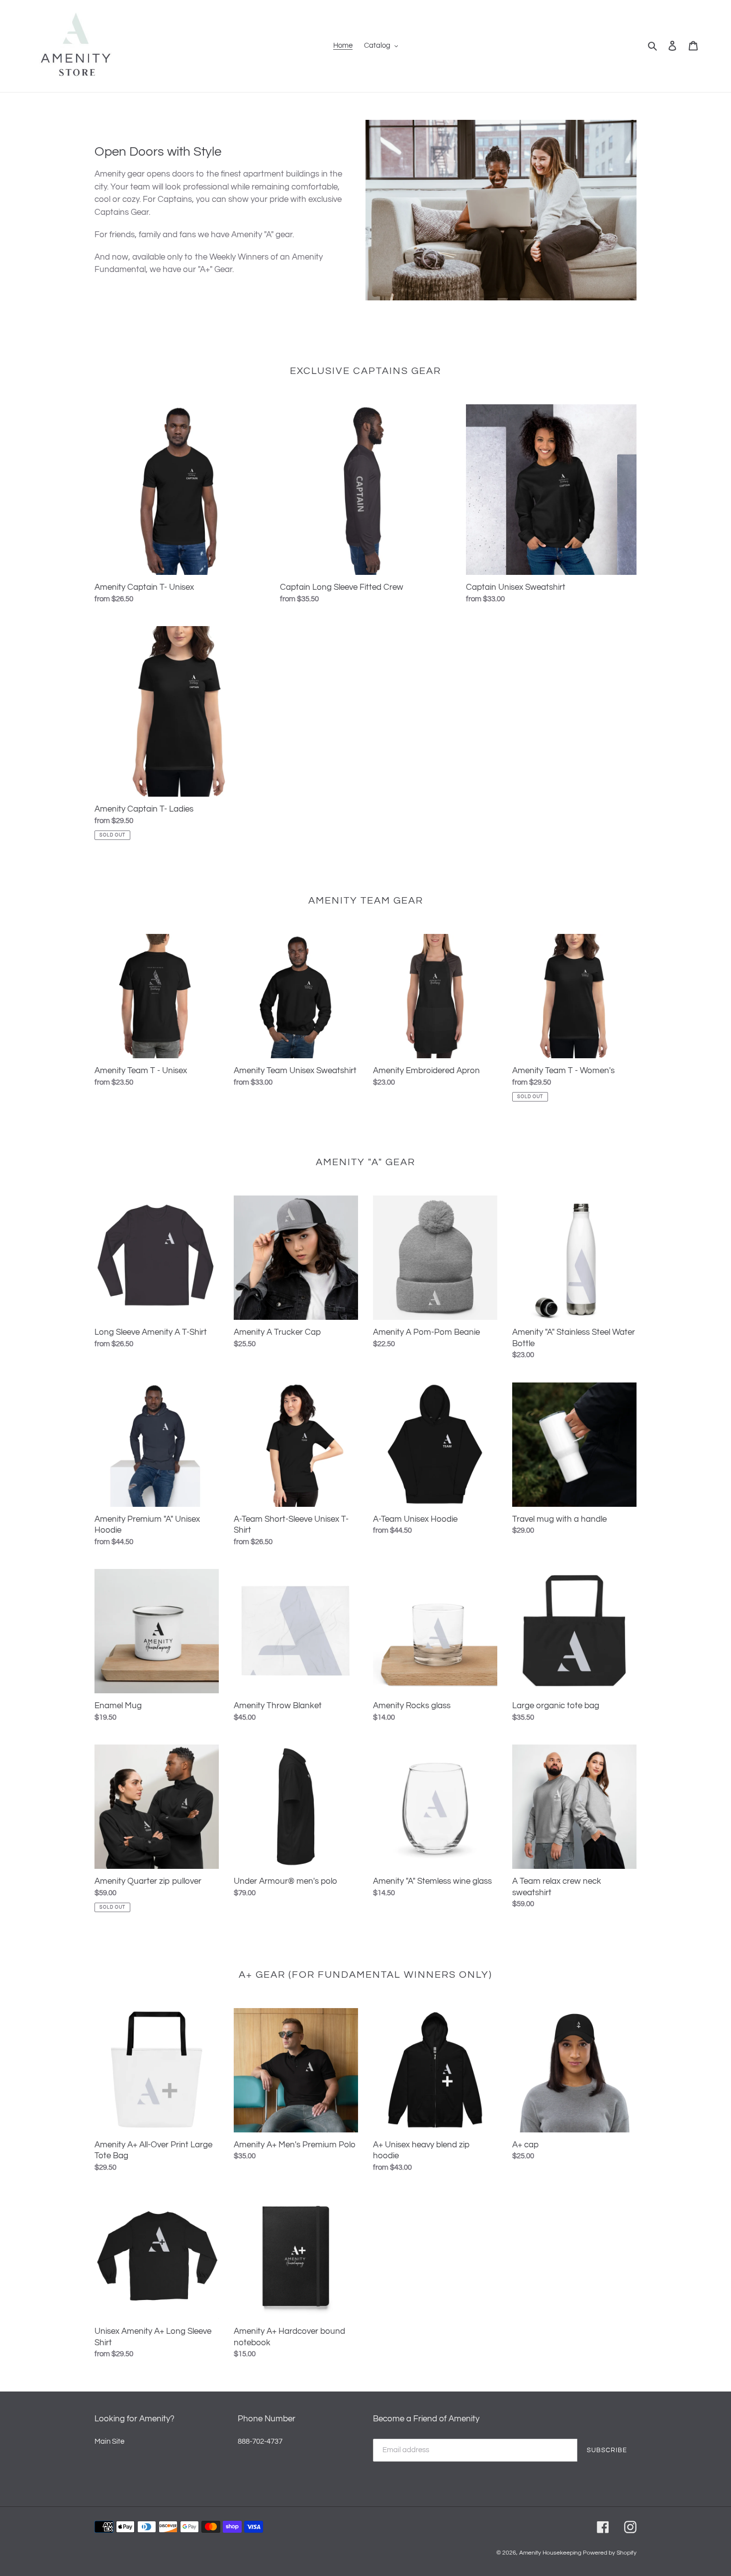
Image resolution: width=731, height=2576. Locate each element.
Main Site (109, 2441)
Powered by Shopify (610, 2553)
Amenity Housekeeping (550, 2553)
